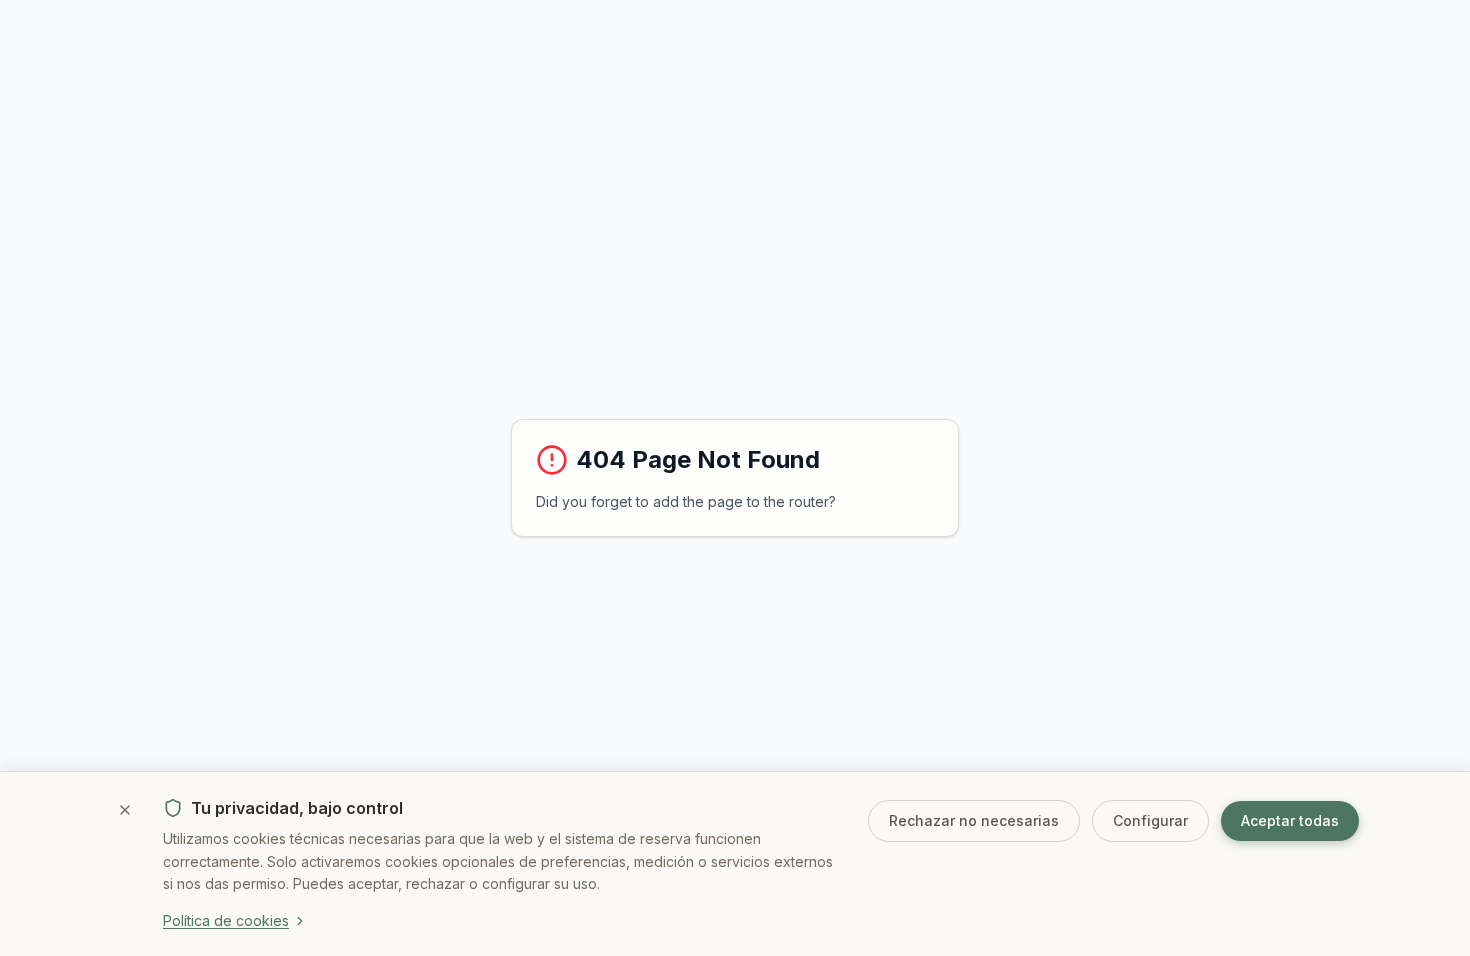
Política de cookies (226, 920)
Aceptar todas (1290, 820)
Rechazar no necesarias (974, 820)
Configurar (1150, 820)
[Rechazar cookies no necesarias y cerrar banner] (125, 810)
